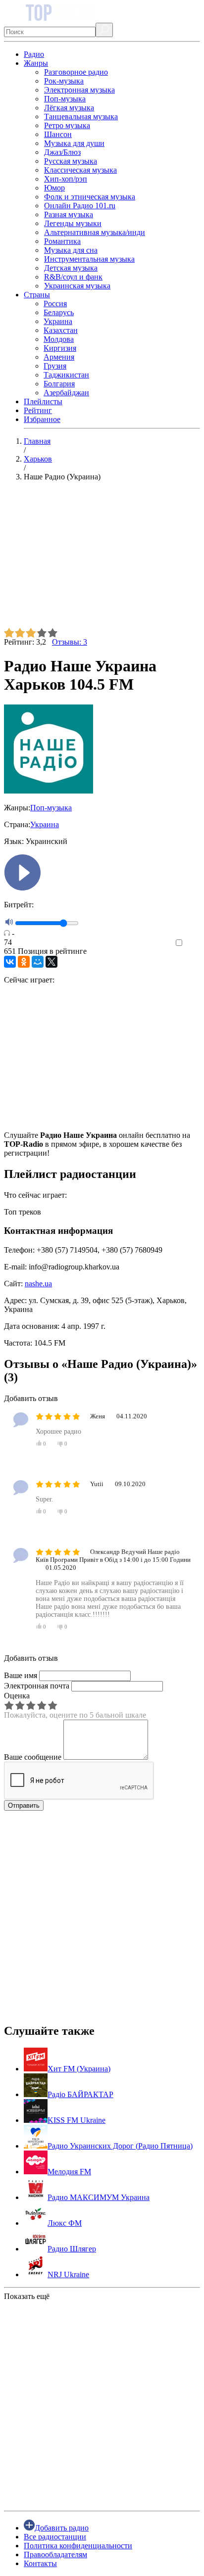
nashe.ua (38, 1284)
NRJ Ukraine (68, 2274)
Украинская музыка (77, 286)
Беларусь (59, 312)
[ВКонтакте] (10, 962)
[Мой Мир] (38, 962)
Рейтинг (38, 410)
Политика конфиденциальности (78, 2546)
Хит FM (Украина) (79, 2069)
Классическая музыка (80, 170)
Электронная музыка (79, 90)
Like (193, 943)
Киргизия (60, 348)
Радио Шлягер (72, 2249)
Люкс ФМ (65, 2223)
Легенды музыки (73, 223)
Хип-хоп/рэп (66, 179)
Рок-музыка (64, 81)
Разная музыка (69, 214)
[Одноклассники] (24, 962)
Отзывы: (70, 642)
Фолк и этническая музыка (90, 197)
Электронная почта (37, 1686)
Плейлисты (43, 401)
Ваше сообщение (33, 1757)
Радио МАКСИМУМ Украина (99, 2197)
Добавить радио (62, 2528)
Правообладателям (55, 2554)
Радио (34, 54)
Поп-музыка (65, 99)
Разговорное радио (76, 72)
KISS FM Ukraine (76, 2120)
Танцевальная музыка (81, 117)
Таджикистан (66, 375)
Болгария (59, 384)
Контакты (40, 2563)
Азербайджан (66, 393)
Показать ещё (27, 2296)
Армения (59, 357)
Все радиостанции (55, 2537)
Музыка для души (74, 143)
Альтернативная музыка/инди (95, 232)
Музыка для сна (71, 250)
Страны (37, 295)
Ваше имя (21, 1675)
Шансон (58, 134)
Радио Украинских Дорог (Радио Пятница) (120, 2146)
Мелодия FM (69, 2172)
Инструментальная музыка (89, 259)
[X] (51, 962)
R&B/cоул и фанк (73, 277)
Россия (55, 304)
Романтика (62, 241)
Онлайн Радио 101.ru (80, 206)
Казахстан (61, 330)
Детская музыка (71, 268)
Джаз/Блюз (62, 152)
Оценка (17, 1696)
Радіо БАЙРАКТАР (80, 2094)
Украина (58, 321)
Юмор (54, 188)
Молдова (59, 339)
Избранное (42, 419)
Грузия (55, 366)
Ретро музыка (67, 125)
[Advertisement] (102, 559)
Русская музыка (71, 161)
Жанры (36, 63)
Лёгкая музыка (69, 108)
